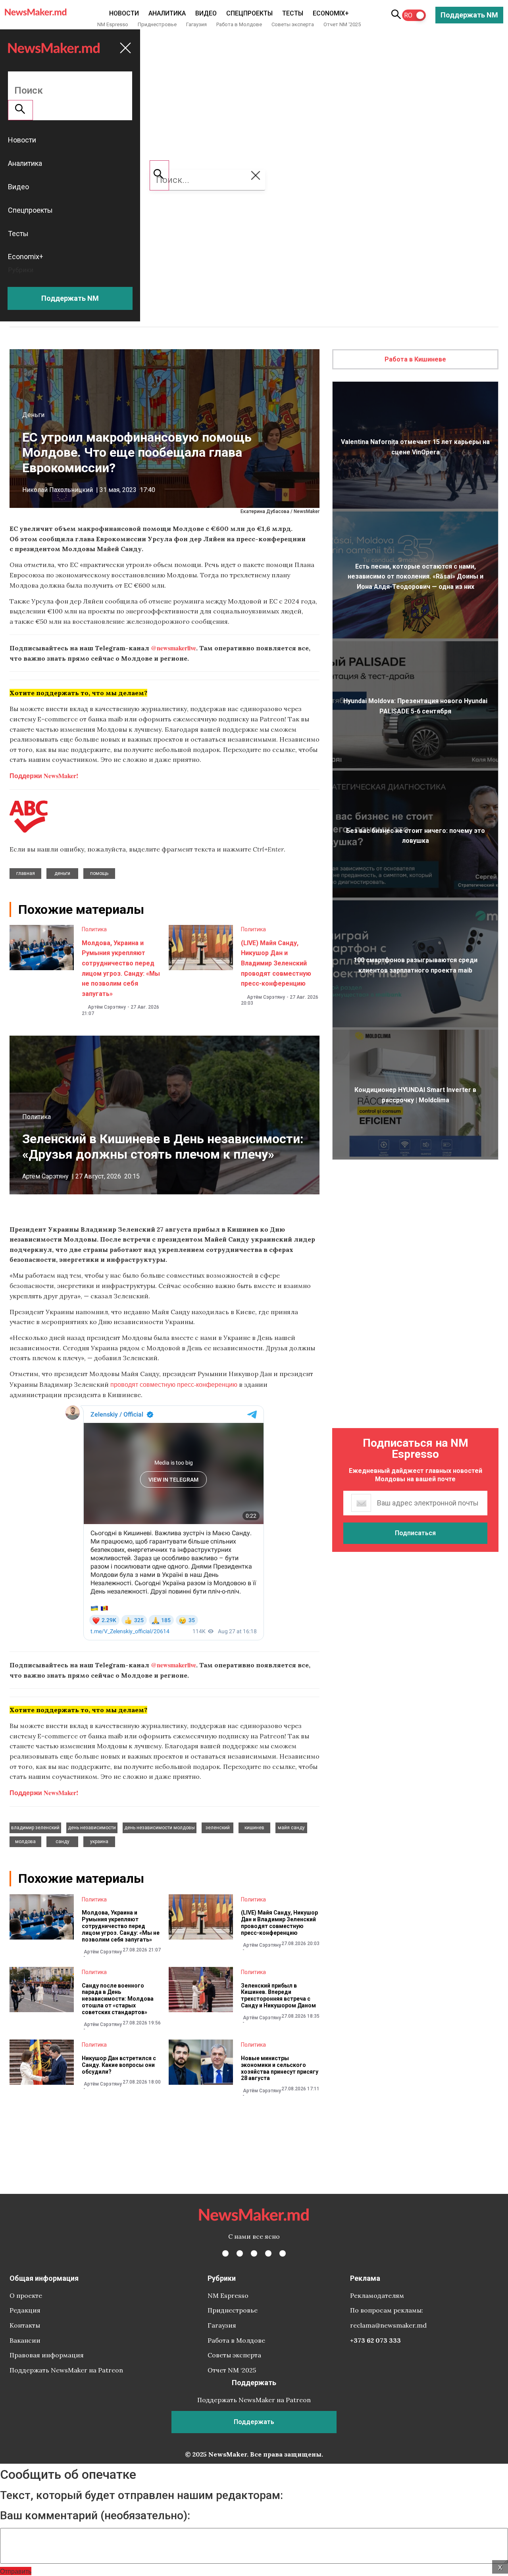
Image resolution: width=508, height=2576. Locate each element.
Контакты (25, 2325)
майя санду (291, 1828)
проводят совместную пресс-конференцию (174, 1384)
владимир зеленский (35, 1828)
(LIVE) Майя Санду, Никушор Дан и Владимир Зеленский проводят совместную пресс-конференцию (276, 963)
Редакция (25, 2310)
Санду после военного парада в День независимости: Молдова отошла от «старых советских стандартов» (118, 1999)
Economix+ (331, 13)
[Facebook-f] (225, 2253)
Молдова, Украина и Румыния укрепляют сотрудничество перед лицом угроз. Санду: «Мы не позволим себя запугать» (121, 1926)
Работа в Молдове (239, 24)
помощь (99, 873)
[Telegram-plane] (283, 2253)
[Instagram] (254, 2253)
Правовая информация (47, 2355)
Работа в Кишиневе (415, 359)
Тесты (293, 13)
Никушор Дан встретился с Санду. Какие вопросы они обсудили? (119, 2065)
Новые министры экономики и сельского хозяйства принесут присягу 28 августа (280, 2068)
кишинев (254, 1828)
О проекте (26, 2295)
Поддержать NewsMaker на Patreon (66, 2370)
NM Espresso (113, 24)
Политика (94, 929)
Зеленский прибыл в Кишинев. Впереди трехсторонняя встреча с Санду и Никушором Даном (278, 1995)
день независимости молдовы (160, 1828)
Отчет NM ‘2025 (342, 24)
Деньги (33, 415)
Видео (206, 13)
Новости (124, 13)
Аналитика (167, 13)
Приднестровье (157, 24)
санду (63, 1842)
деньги (62, 873)
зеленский (218, 1828)
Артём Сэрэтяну (107, 1007)
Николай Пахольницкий (58, 490)
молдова (25, 1842)
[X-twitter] (240, 2253)
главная (26, 873)
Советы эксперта (293, 24)
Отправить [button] (16, 2571)
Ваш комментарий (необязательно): (95, 2516)
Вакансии (25, 2340)
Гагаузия (196, 24)
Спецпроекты (249, 13)
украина (99, 1842)
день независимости (92, 1828)
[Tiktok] (268, 2253)
